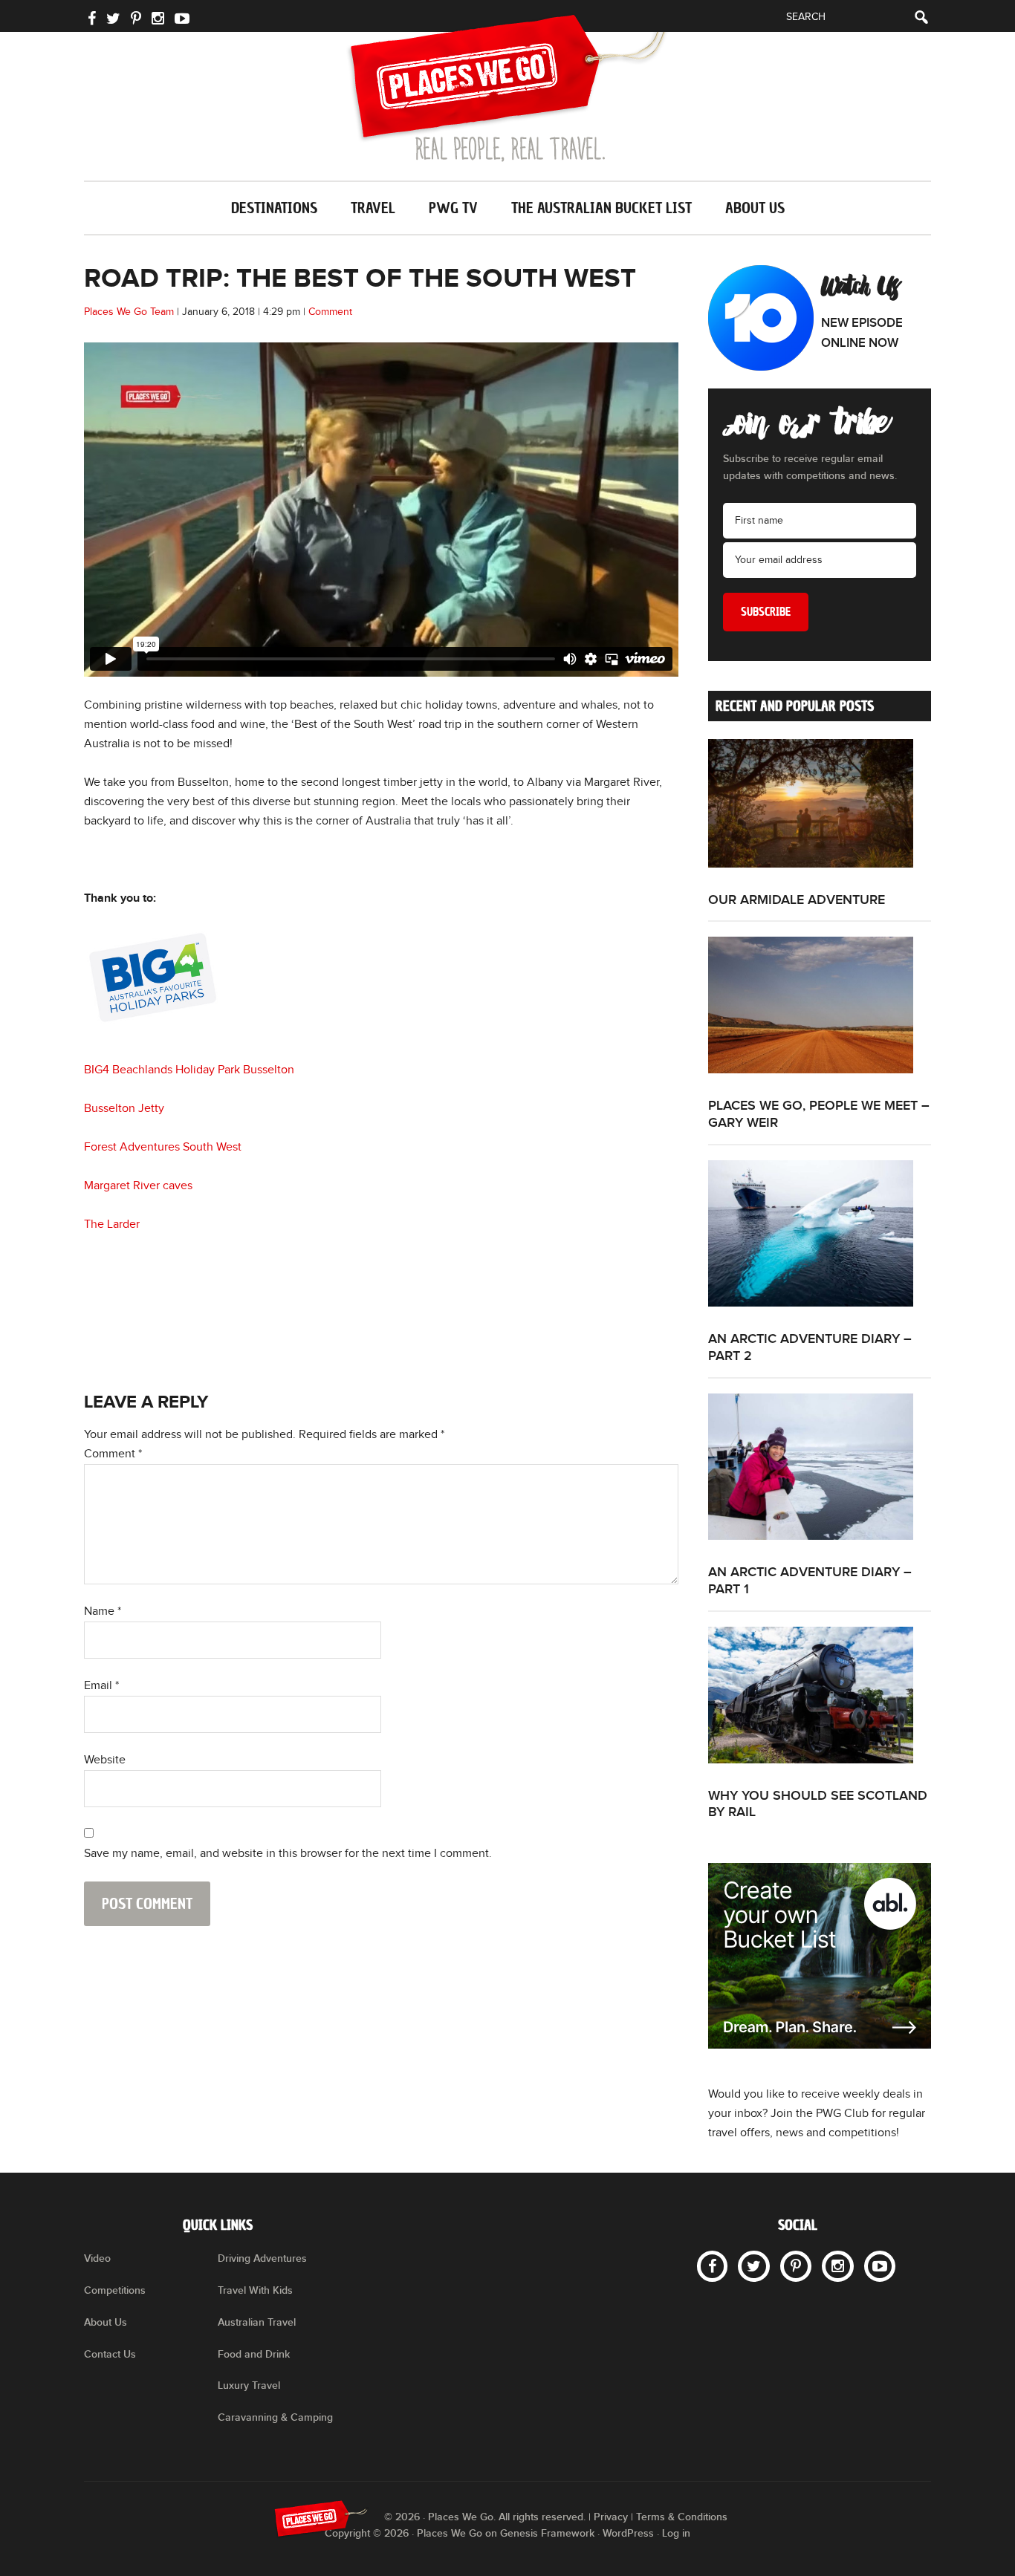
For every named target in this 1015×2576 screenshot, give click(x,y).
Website (105, 1760)
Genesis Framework (547, 2533)
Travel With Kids (255, 2290)
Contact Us (110, 2354)
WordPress (628, 2533)
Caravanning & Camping (275, 2417)
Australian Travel (257, 2322)
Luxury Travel (249, 2385)
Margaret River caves (138, 1186)
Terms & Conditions (682, 2517)
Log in (676, 2533)
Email (101, 1686)
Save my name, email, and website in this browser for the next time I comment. (288, 1854)
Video (97, 2258)
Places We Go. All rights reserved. (507, 2517)
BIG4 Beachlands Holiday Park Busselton (189, 1070)
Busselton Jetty (124, 1109)
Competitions (115, 2290)
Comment (330, 312)
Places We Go (507, 88)
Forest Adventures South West (163, 1147)
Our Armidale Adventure (797, 900)
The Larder (112, 1224)
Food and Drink (254, 2354)
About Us (106, 2322)
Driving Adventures (262, 2258)
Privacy (611, 2517)
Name (103, 1611)
